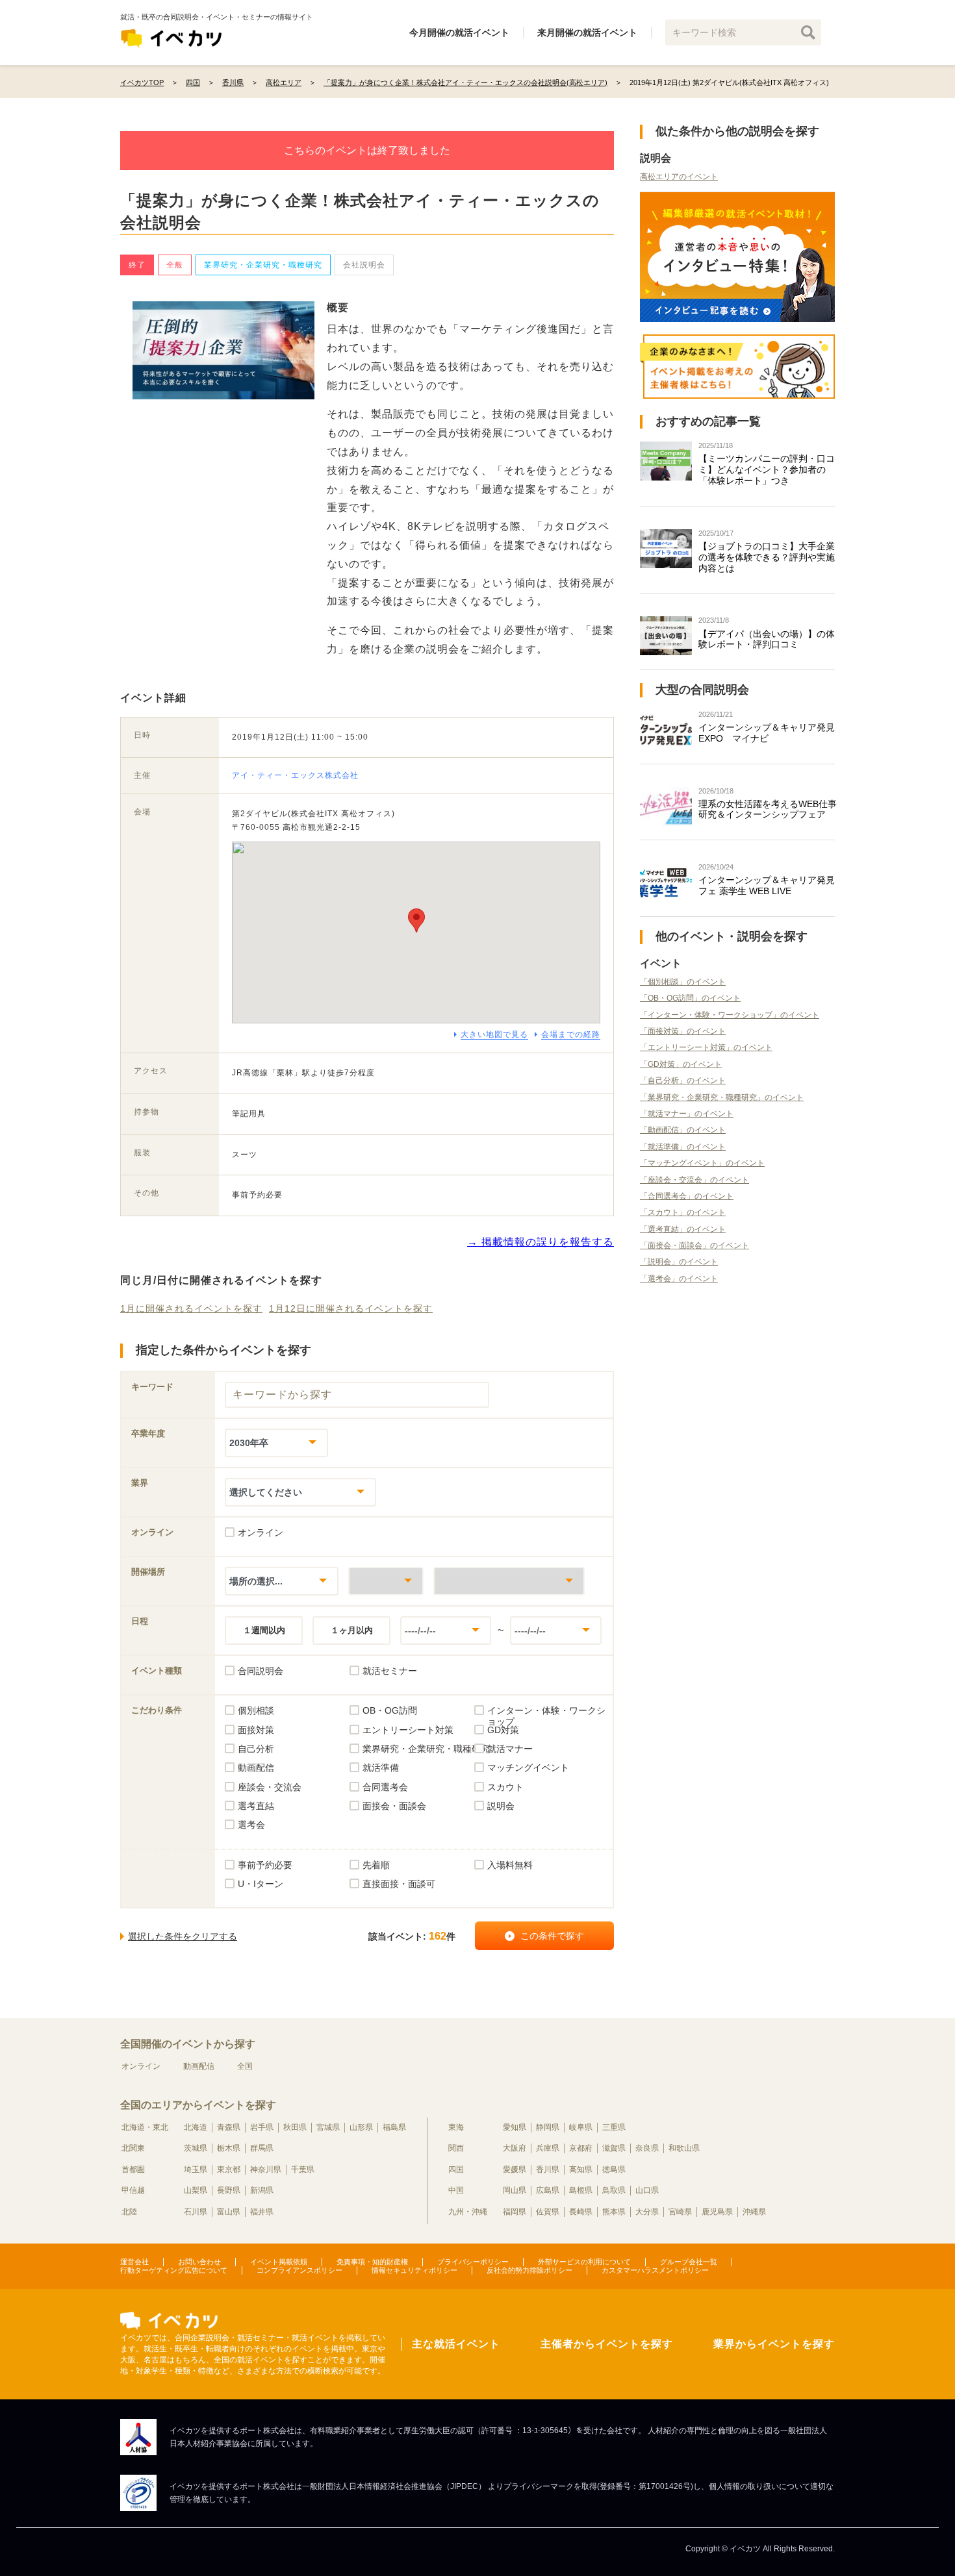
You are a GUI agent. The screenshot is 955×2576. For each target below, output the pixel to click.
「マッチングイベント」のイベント (702, 1163)
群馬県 (262, 2148)
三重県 (614, 2127)
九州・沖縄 (468, 2212)
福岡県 (515, 2212)
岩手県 (262, 2127)
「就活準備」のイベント (683, 1147)
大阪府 (515, 2148)
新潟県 (262, 2190)
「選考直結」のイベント (683, 1229)
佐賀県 (548, 2212)
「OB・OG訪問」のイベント (690, 998)
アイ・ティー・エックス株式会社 (295, 775)
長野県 (229, 2190)
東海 (456, 2127)
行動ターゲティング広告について (174, 2270)
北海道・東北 (145, 2127)
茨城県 (196, 2148)
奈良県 (647, 2148)
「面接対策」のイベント (683, 1031)
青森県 (229, 2127)
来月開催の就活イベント (587, 32)
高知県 (581, 2170)
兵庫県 (548, 2148)
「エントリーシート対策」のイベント (706, 1047)
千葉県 (303, 2170)
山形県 (361, 2127)
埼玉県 (196, 2170)
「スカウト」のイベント (683, 1212)
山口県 (647, 2190)
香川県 (548, 2170)
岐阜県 (581, 2127)
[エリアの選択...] (509, 1581)
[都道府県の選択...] (386, 1581)
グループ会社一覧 (689, 2262)
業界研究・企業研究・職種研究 (263, 265)
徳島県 (614, 2170)
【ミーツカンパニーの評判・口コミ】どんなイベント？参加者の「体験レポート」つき (767, 469)
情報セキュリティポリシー (414, 2270)
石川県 (196, 2212)
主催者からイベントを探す (607, 2344)
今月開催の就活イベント (459, 32)
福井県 (262, 2212)
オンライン (141, 2066)
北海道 (196, 2127)
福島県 (394, 2127)
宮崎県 (680, 2212)
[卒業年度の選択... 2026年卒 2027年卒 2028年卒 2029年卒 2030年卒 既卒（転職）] (276, 1443)
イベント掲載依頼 (279, 2262)
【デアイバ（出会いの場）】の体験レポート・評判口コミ (767, 639)
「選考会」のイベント (679, 1279)
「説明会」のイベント (679, 1262)
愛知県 (515, 2127)
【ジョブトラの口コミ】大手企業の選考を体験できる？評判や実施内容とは (767, 557)
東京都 (229, 2170)
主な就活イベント (456, 2344)
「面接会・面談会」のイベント (694, 1245)
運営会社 (134, 2262)
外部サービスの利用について (584, 2262)
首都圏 (133, 2170)
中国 (456, 2190)
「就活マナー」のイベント (687, 1114)
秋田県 (295, 2127)
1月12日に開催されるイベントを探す (351, 1308)
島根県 (581, 2190)
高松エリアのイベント (679, 177)
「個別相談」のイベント (683, 982)
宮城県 (328, 2127)
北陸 (129, 2212)
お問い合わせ (199, 2262)
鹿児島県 (717, 2212)
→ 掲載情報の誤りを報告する (541, 1242)
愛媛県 (515, 2170)
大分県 (647, 2212)
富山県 (229, 2212)
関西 (456, 2148)
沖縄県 (754, 2212)
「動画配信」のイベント (683, 1130)
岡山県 (515, 2190)
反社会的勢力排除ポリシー (529, 2270)
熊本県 (614, 2212)
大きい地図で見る (494, 1034)
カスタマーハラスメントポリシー (655, 2270)
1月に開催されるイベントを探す (191, 1308)
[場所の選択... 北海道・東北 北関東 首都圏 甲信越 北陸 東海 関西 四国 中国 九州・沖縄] (282, 1581)
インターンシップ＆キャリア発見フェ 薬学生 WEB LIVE (767, 885)
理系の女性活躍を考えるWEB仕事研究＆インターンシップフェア (768, 809)
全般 (175, 265)
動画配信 (199, 2066)
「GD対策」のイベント (681, 1064)
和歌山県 (684, 2148)
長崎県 (581, 2212)
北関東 (133, 2148)
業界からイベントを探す (774, 2344)
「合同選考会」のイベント (687, 1196)
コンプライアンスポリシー (299, 2270)
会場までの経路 (571, 1034)
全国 (245, 2066)
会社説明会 (364, 265)
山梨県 (196, 2190)
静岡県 (548, 2127)
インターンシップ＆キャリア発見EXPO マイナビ (767, 733)
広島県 (548, 2190)
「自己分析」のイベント (683, 1081)
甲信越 (133, 2190)
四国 (456, 2170)
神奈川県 (266, 2170)
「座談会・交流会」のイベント (694, 1180)
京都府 (581, 2148)
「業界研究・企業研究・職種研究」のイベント (722, 1097)
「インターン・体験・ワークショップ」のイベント (730, 1015)
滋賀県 (614, 2148)
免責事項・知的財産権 (372, 2262)
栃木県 (229, 2148)
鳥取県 (614, 2190)
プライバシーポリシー (473, 2262)
